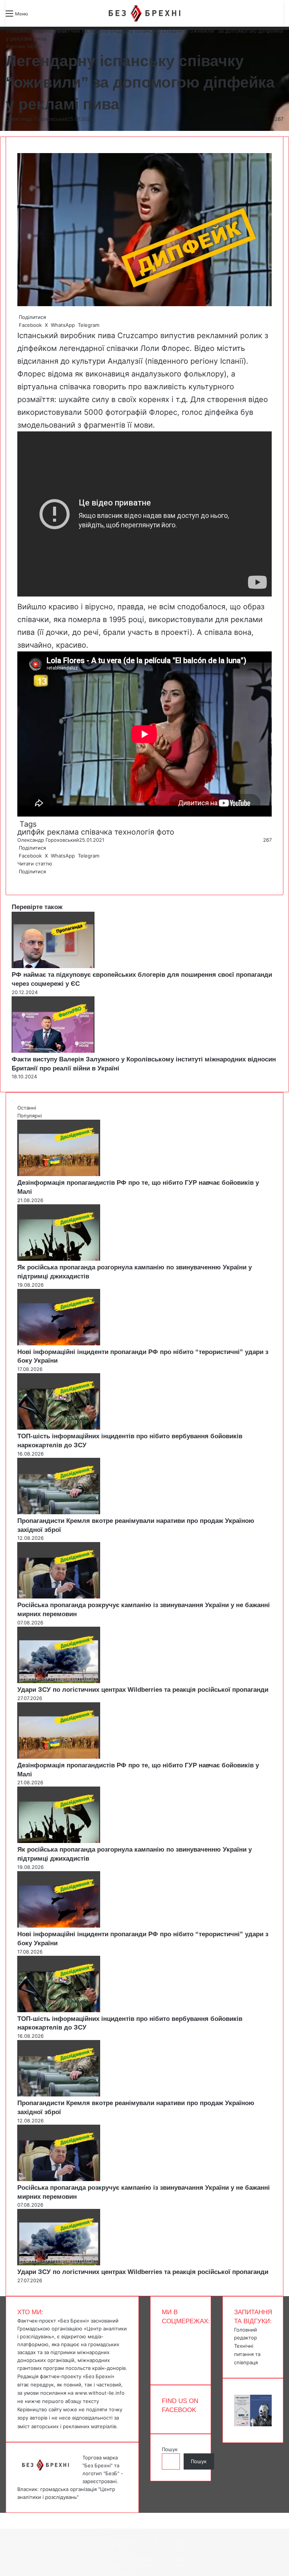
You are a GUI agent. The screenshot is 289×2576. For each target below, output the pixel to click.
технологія (134, 832)
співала (218, 632)
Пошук (170, 2449)
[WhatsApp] (21, 879)
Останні (27, 1108)
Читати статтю (36, 864)
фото (165, 832)
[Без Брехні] (144, 13)
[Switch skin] (51, 16)
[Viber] (24, 879)
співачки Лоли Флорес (148, 348)
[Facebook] (18, 879)
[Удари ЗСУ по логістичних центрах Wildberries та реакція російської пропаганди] (59, 1681)
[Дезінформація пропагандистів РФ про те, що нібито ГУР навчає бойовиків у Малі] (59, 1174)
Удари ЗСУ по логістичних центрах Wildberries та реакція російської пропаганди (143, 1690)
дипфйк (31, 832)
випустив (177, 335)
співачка (97, 832)
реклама (63, 832)
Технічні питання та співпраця (247, 2354)
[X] (20, 879)
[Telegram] (23, 879)
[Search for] (38, 16)
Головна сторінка (30, 31)
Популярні (30, 1116)
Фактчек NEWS (78, 31)
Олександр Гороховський (37, 119)
